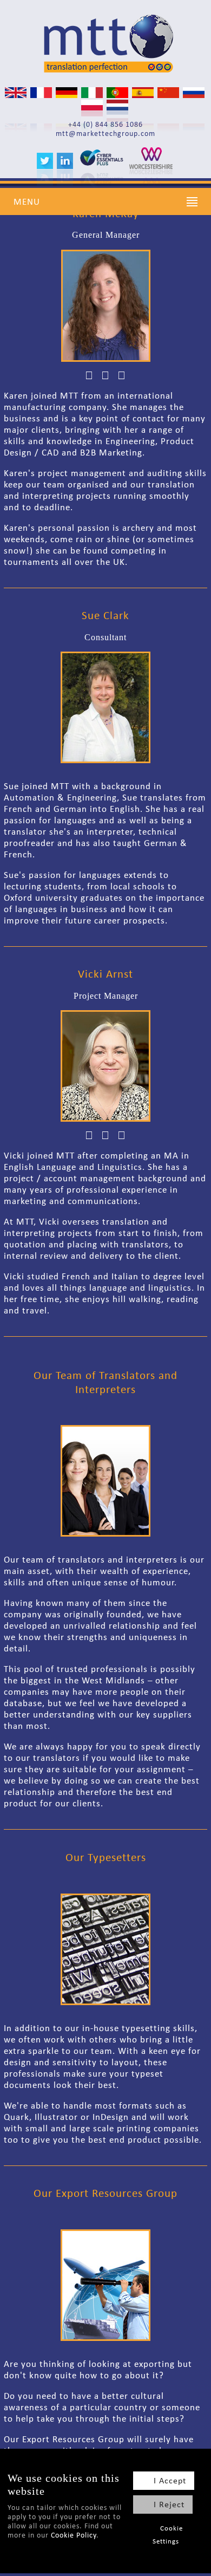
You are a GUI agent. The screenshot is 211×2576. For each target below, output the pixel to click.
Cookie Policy (74, 2535)
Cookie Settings (168, 2535)
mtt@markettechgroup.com (105, 134)
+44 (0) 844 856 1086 (105, 124)
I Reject (169, 2504)
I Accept (170, 2480)
